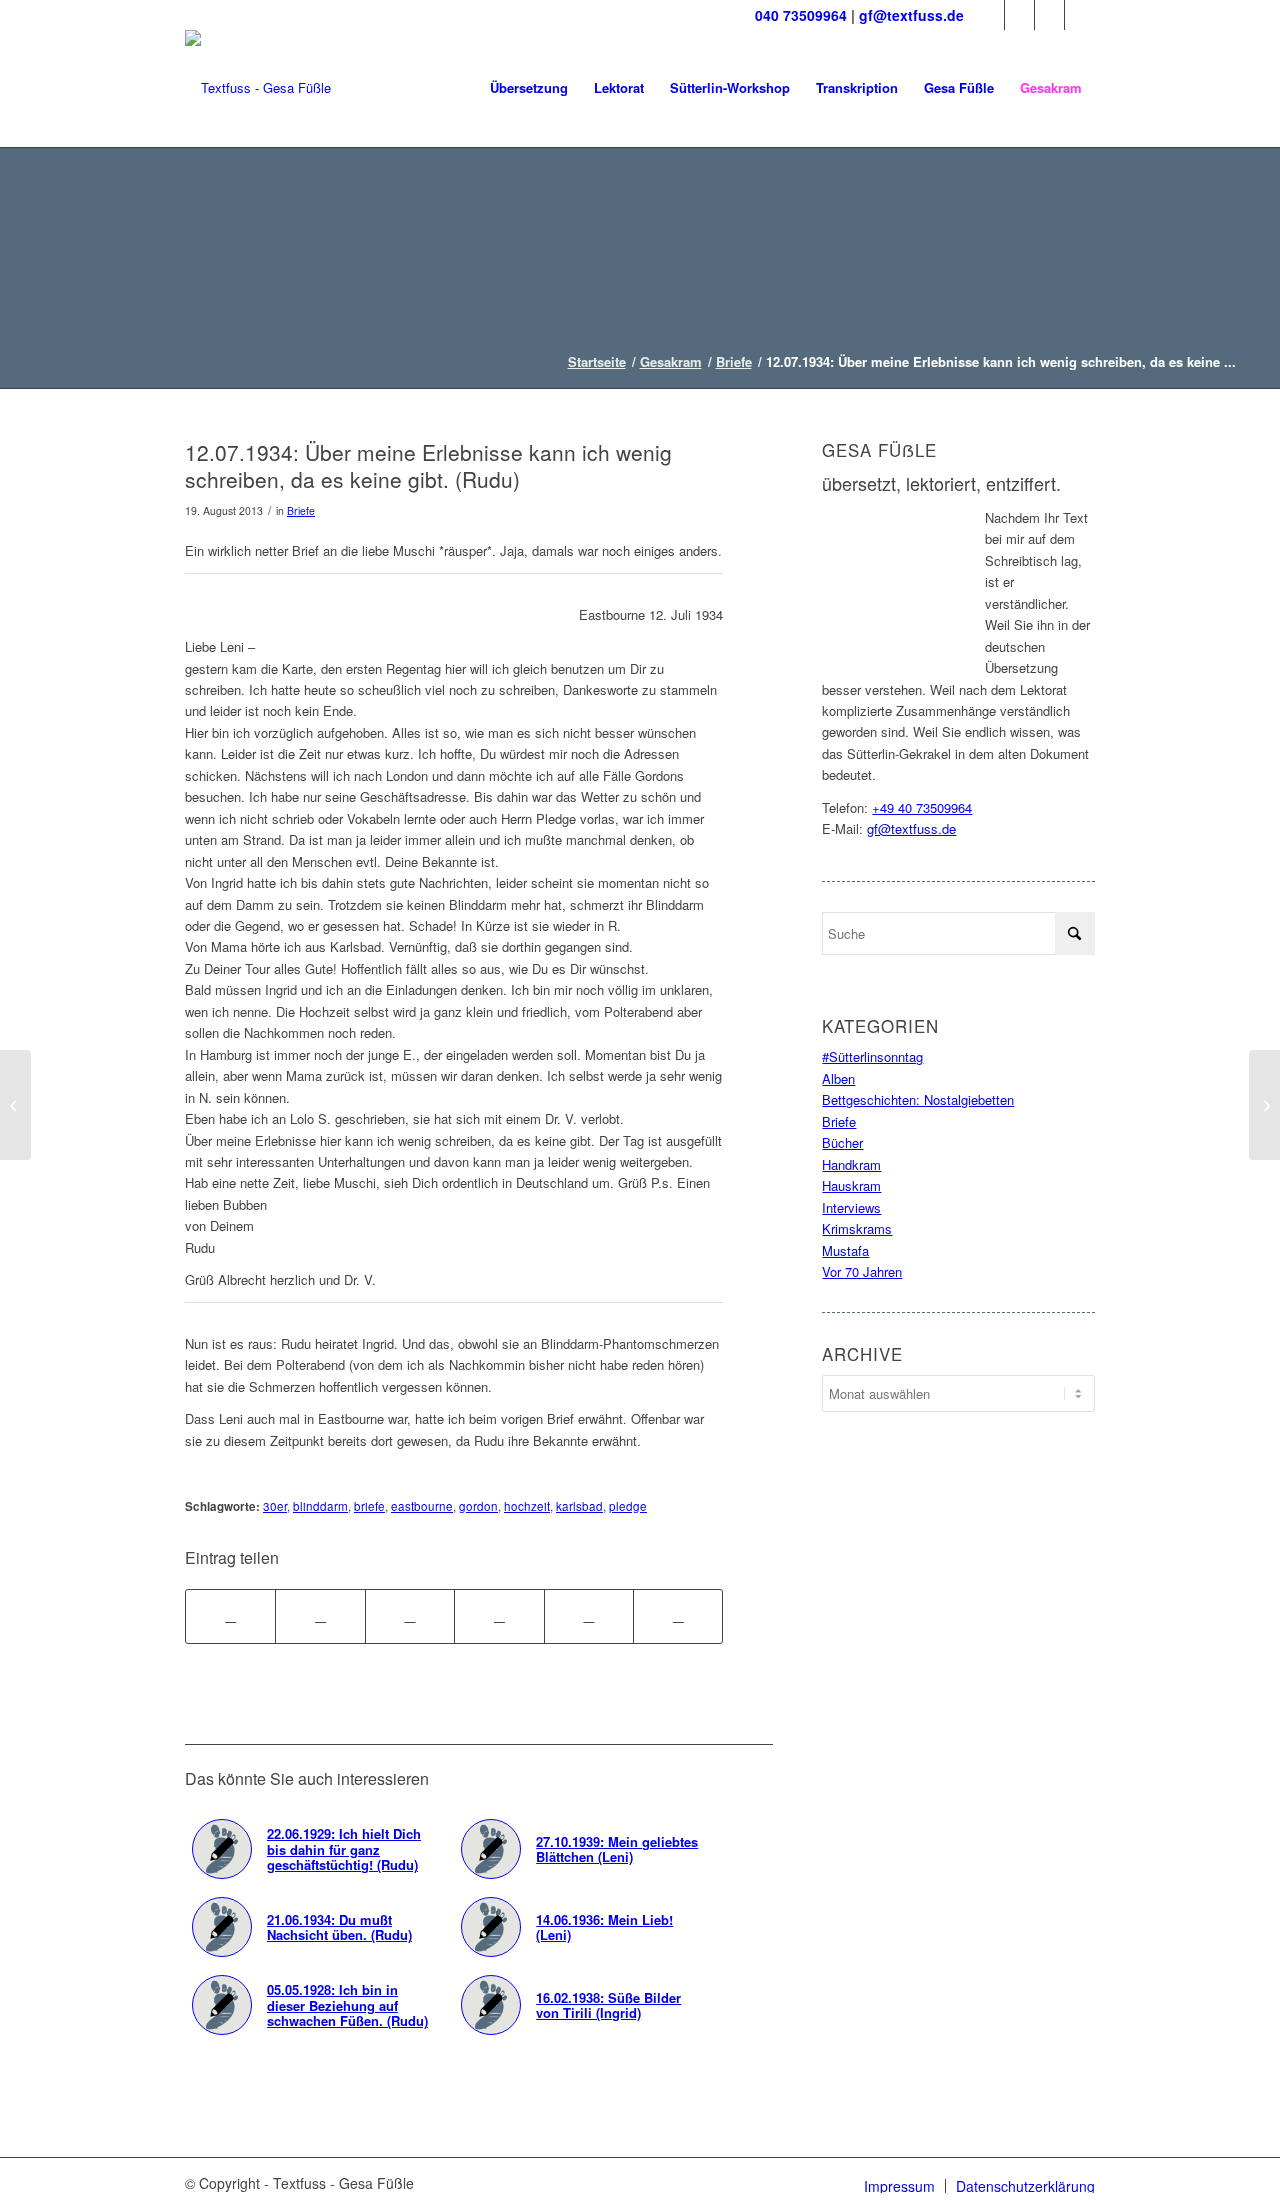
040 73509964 (801, 15)
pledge (628, 1506)
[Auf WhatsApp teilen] (410, 1616)
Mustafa (845, 1250)
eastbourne (422, 1506)
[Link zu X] (1019, 15)
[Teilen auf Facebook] (230, 1616)
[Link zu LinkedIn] (1049, 15)
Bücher (842, 1142)
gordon (478, 1506)
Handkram (851, 1164)
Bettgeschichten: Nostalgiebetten (918, 1099)
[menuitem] (529, 88)
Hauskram (851, 1185)
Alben (838, 1078)
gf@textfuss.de (911, 15)
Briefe (301, 510)
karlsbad (579, 1506)
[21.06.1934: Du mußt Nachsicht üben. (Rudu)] (15, 1105)
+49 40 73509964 (922, 807)
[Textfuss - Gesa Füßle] (258, 88)
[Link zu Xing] (1080, 15)
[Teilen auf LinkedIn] (589, 1616)
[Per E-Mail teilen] (678, 1616)
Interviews (851, 1207)
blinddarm (320, 1506)
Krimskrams (857, 1228)
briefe (369, 1506)
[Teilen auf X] (320, 1616)
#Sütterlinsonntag (872, 1056)
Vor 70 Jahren (862, 1271)
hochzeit (527, 1506)
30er (275, 1506)
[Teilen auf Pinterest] (499, 1616)
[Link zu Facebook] (989, 15)
